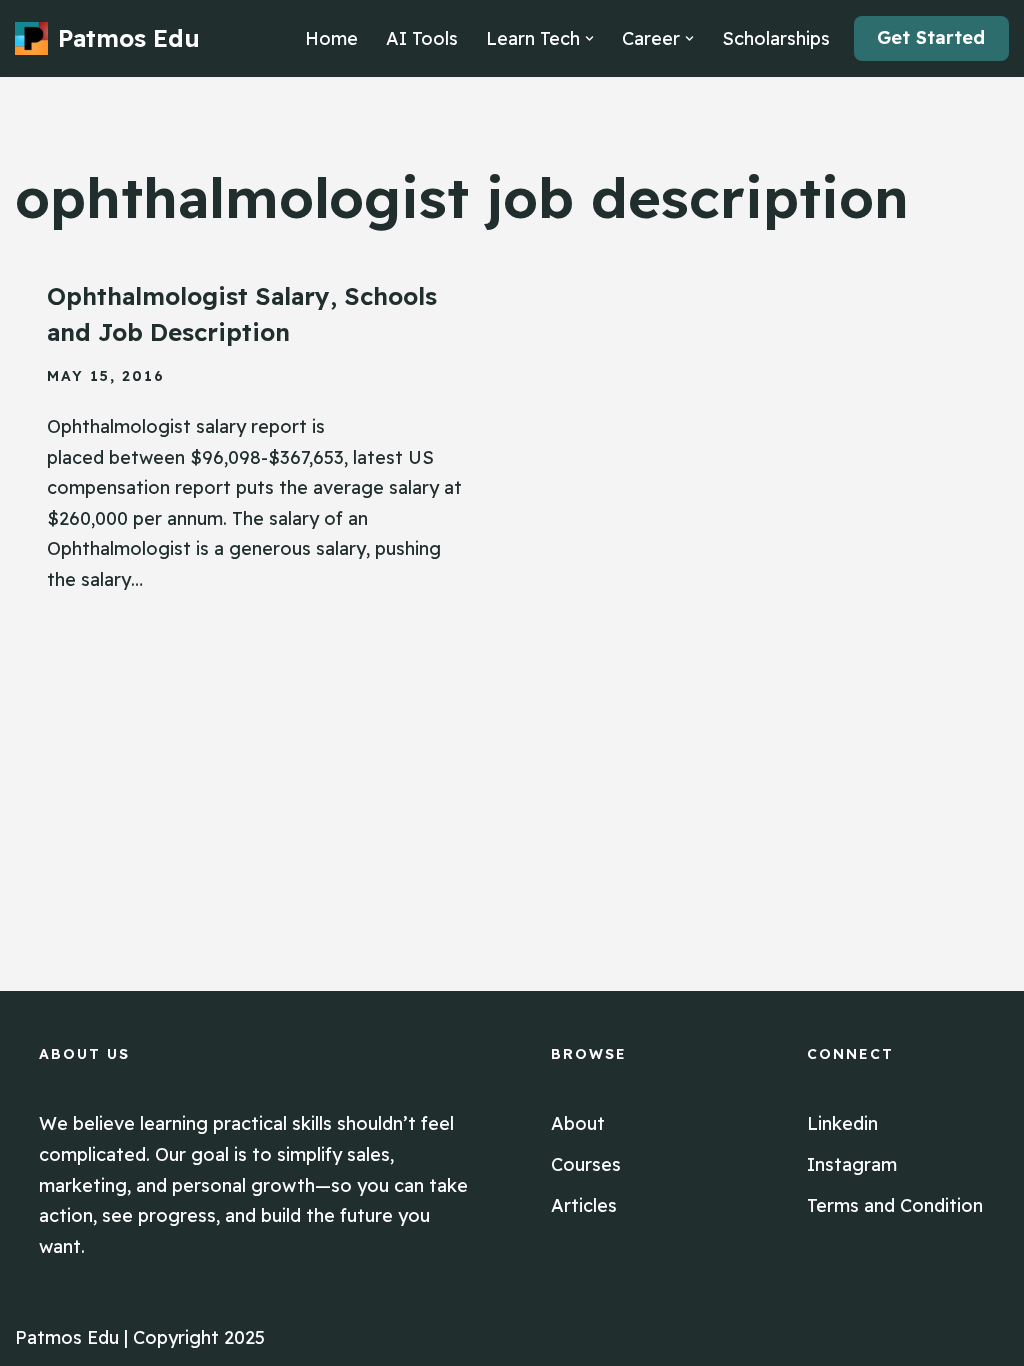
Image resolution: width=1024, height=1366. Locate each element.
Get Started (931, 37)
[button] (589, 38)
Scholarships (776, 38)
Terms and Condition (895, 1205)
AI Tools (422, 38)
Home (331, 38)
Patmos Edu (67, 1337)
